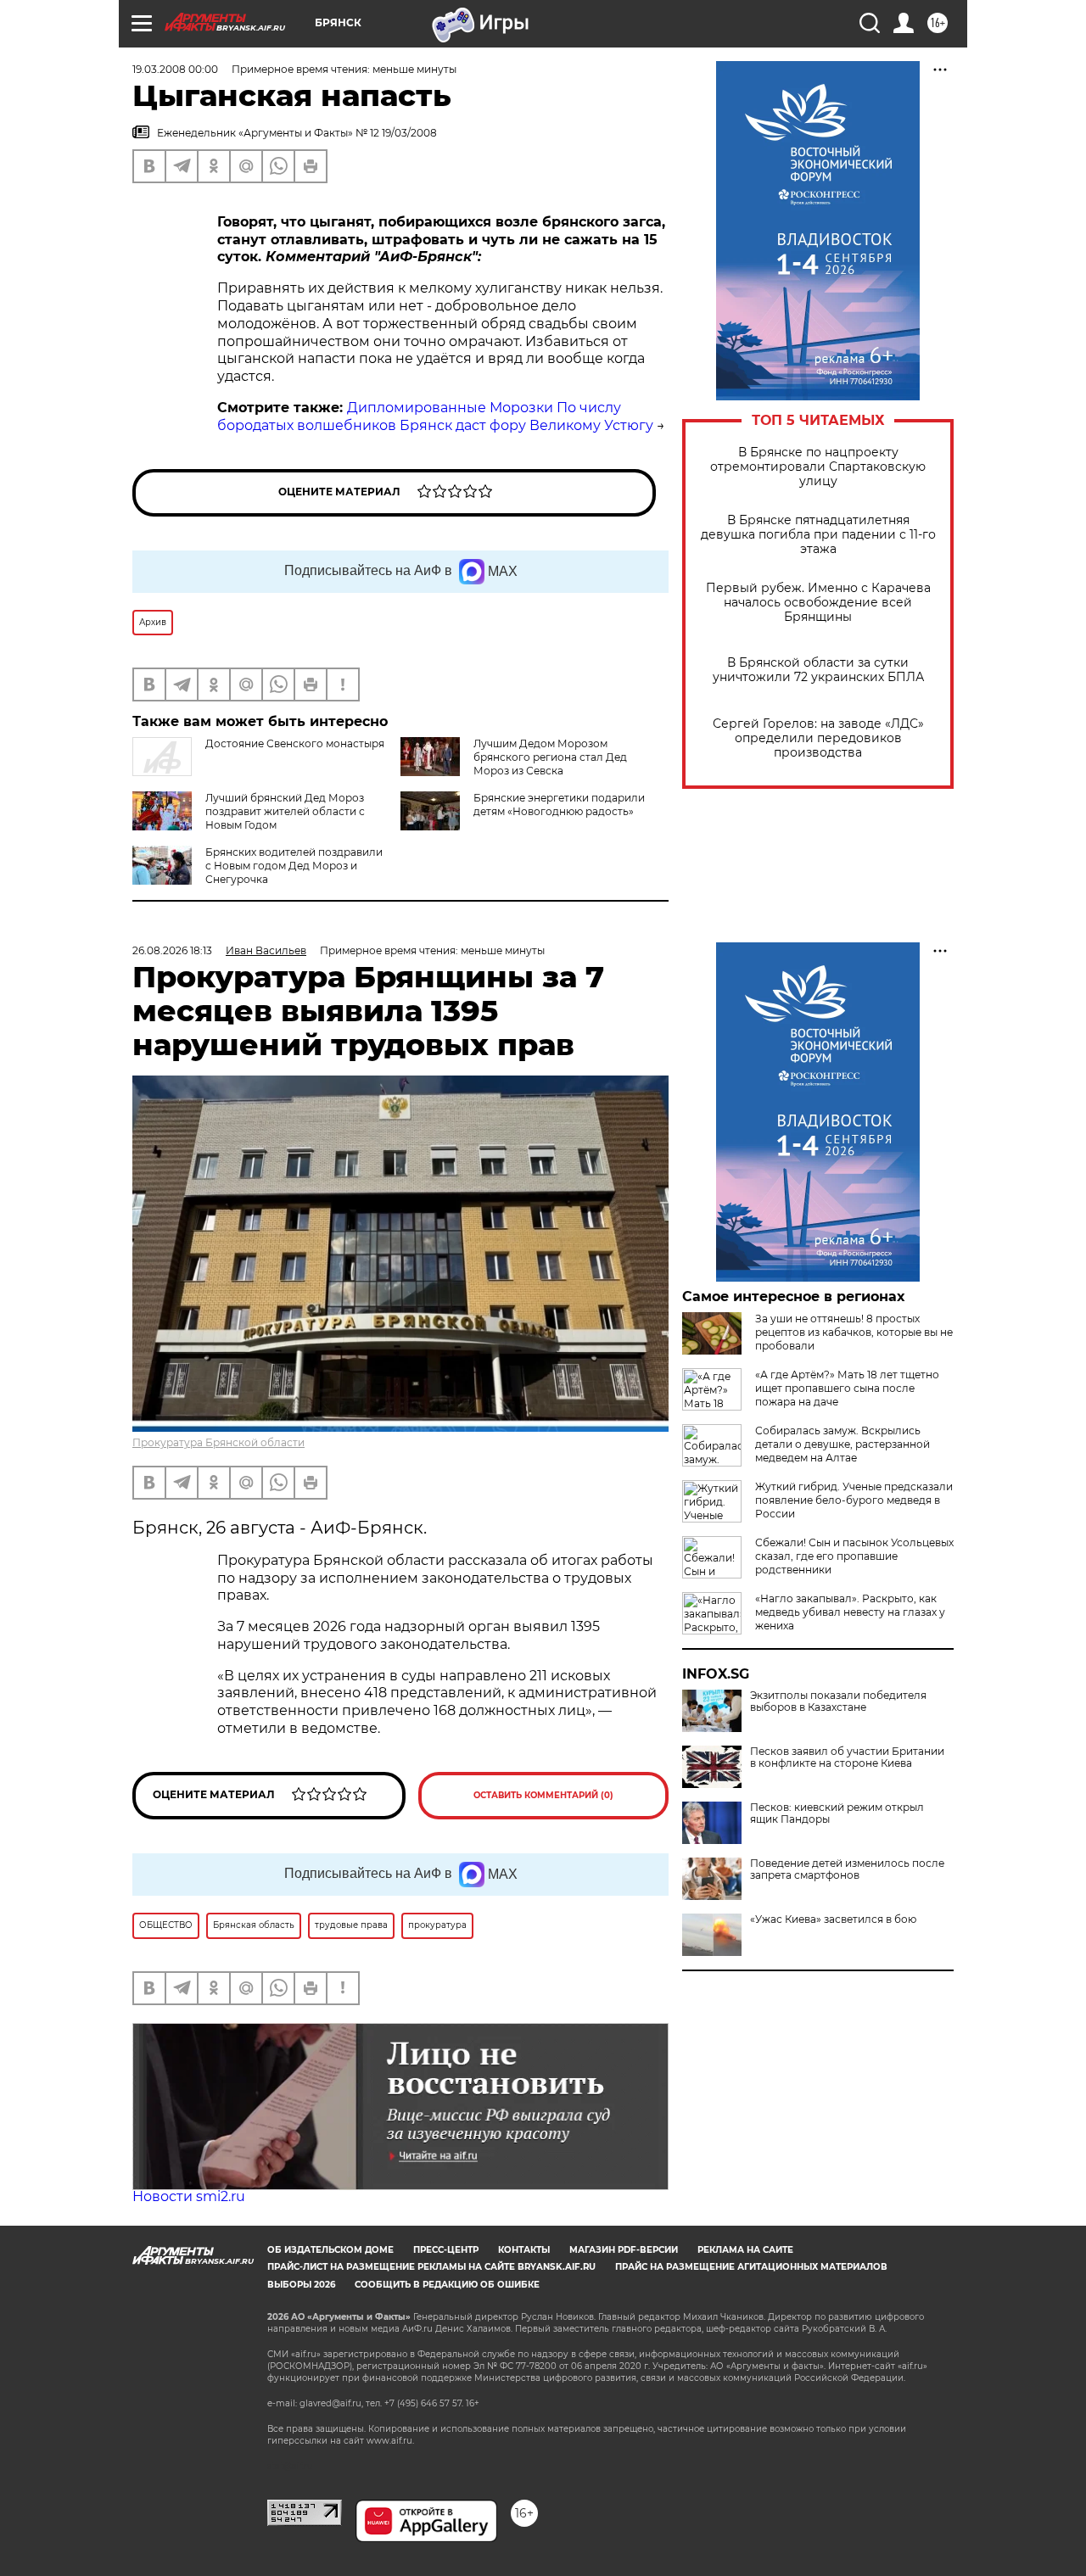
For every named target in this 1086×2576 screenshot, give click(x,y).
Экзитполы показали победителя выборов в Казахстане (838, 1702)
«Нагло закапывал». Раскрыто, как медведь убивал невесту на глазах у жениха (850, 1612)
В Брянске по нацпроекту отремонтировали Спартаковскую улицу (818, 467)
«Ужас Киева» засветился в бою (833, 1919)
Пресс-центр (446, 2250)
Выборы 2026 (301, 2285)
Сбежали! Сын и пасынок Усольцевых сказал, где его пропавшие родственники (854, 1556)
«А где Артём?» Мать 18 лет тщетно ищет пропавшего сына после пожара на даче (847, 1388)
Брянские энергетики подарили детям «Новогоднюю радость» (559, 805)
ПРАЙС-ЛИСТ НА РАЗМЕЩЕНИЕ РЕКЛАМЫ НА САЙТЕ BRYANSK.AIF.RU (431, 2267)
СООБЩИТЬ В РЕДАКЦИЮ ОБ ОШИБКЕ (447, 2285)
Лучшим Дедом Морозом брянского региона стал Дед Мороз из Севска (550, 757)
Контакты (524, 2250)
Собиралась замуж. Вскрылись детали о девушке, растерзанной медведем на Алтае (842, 1444)
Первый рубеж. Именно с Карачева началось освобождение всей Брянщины (818, 603)
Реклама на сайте (745, 2250)
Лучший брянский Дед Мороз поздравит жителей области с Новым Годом (285, 811)
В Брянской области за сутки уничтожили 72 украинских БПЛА (818, 670)
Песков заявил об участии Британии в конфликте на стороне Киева (847, 1757)
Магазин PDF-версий (624, 2250)
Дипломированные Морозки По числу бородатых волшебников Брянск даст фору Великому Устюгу (435, 416)
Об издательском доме (330, 2250)
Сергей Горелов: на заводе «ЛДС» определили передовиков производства (818, 738)
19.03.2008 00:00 (175, 69)
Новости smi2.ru (189, 2196)
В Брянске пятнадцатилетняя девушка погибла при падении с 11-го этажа (818, 535)
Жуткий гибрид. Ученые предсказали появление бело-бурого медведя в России (854, 1500)
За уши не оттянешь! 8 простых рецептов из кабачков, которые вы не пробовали (854, 1332)
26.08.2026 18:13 (172, 950)
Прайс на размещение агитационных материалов (751, 2267)
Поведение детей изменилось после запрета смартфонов (847, 1869)
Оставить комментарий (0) (543, 1795)
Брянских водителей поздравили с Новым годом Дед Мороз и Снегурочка (294, 866)
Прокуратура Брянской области (218, 1442)
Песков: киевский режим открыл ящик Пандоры (837, 1813)
